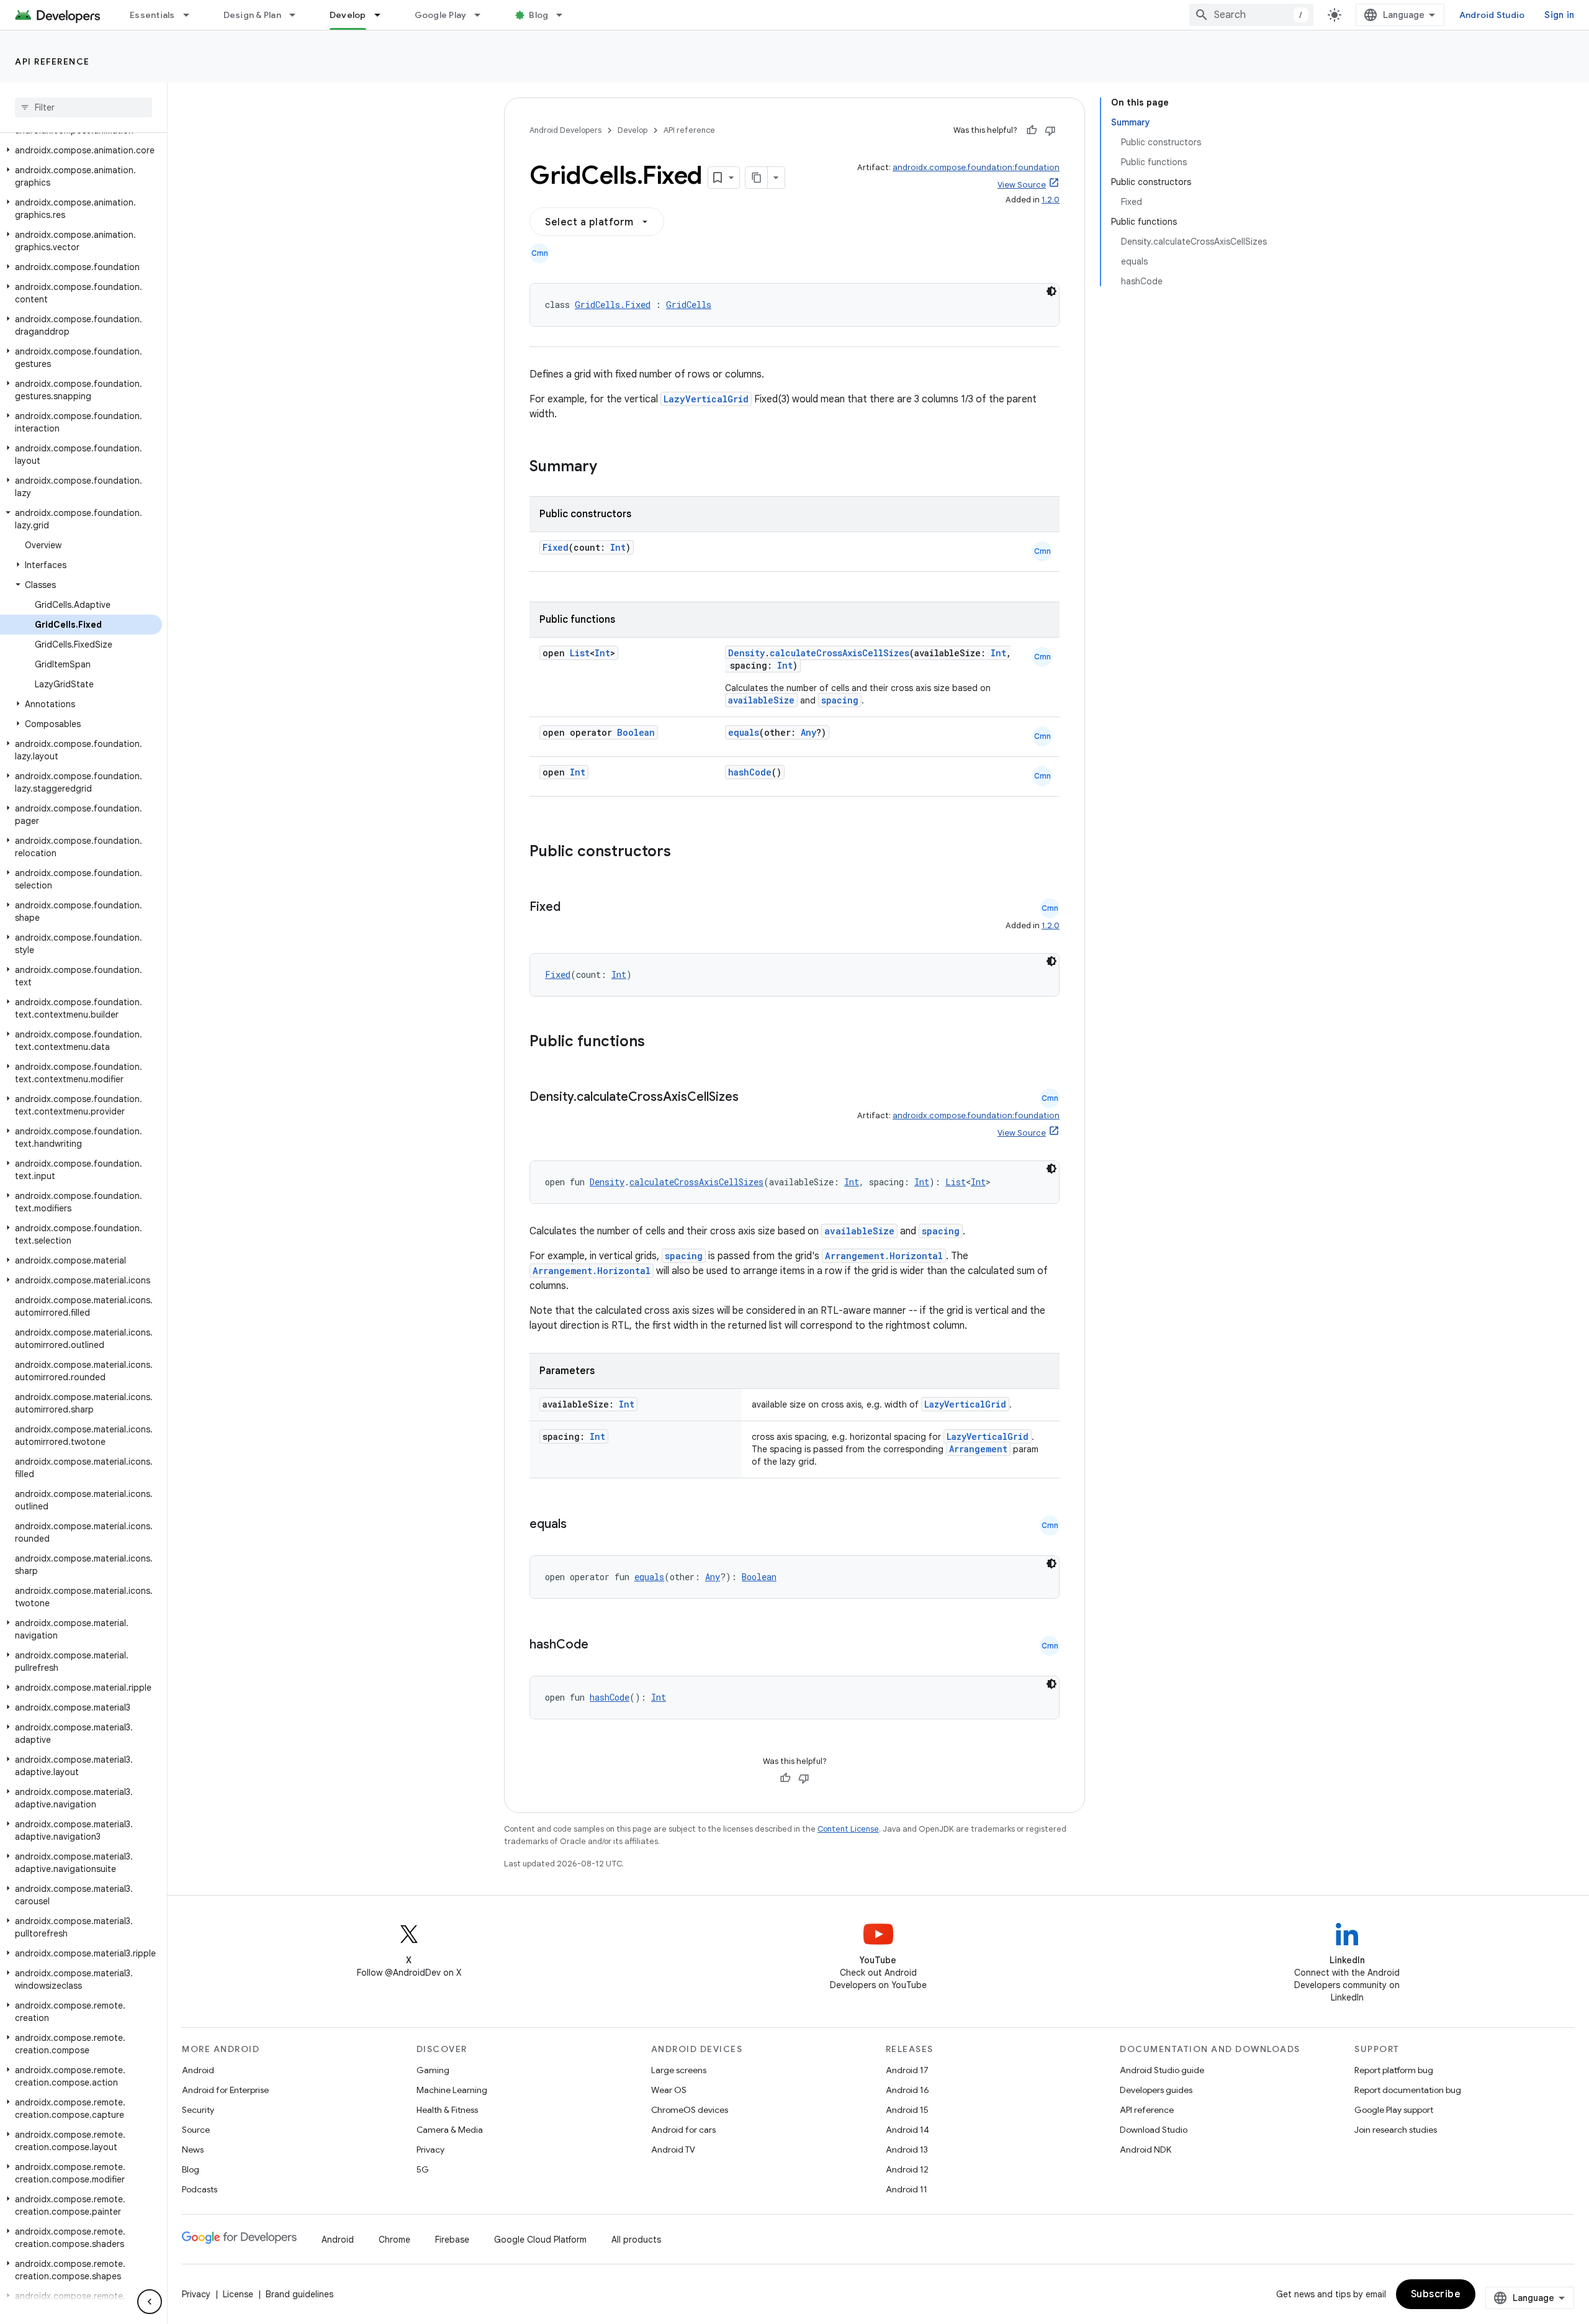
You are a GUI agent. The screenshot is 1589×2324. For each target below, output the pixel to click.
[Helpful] (1032, 130)
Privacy (430, 2150)
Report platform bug (1394, 2070)
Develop (348, 15)
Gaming (433, 2070)
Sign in (1559, 15)
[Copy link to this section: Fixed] (573, 908)
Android (198, 2070)
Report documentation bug (1408, 2090)
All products (636, 2240)
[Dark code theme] (1051, 291)
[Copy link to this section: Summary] (610, 468)
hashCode (750, 772)
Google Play (441, 15)
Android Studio (1492, 15)
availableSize (761, 700)
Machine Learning (452, 2090)
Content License (848, 1829)
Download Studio (1154, 2130)
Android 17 (907, 2070)
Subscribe (1436, 2294)
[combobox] (1251, 15)
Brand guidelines (299, 2294)
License (238, 2294)
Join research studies (1396, 2130)
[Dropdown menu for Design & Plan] (298, 15)
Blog (538, 15)
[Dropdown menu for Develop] (383, 15)
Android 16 (907, 2090)
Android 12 (907, 2169)
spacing (840, 700)
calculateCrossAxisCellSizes (840, 653)
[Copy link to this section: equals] (579, 1525)
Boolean (636, 732)
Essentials (152, 15)
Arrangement (978, 1449)
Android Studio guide (1162, 2070)
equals (744, 732)
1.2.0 (1051, 200)
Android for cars (683, 2130)
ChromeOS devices (690, 2110)
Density (746, 653)
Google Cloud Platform (540, 2240)
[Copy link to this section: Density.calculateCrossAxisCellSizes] (751, 1098)
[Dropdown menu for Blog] (565, 15)
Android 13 (907, 2150)
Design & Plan (252, 15)
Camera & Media (450, 2130)
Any (808, 732)
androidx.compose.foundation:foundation (976, 167)
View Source (1022, 185)
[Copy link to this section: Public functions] (661, 1042)
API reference (52, 61)
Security (198, 2110)
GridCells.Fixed (613, 305)
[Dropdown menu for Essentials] (192, 15)
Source (196, 2130)
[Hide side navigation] (150, 2302)
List (580, 653)
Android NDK (1146, 2150)
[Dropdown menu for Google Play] (483, 15)
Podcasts (200, 2189)
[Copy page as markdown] (757, 178)
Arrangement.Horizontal (884, 1256)
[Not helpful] (1050, 130)
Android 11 (907, 2189)
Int (618, 547)
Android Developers (565, 130)
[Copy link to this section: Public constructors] (687, 852)
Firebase (452, 2240)
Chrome (394, 2240)
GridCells (689, 305)
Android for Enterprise (225, 2090)
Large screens (679, 2070)
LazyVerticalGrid (706, 399)
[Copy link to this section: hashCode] (601, 1645)
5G (423, 2169)
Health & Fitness (447, 2110)
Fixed (556, 547)
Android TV (673, 2150)
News (193, 2150)
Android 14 (907, 2130)
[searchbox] (83, 107)
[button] (81, 150)
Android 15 (907, 2110)
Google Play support (1394, 2110)
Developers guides (1156, 2090)
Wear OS (669, 2090)
